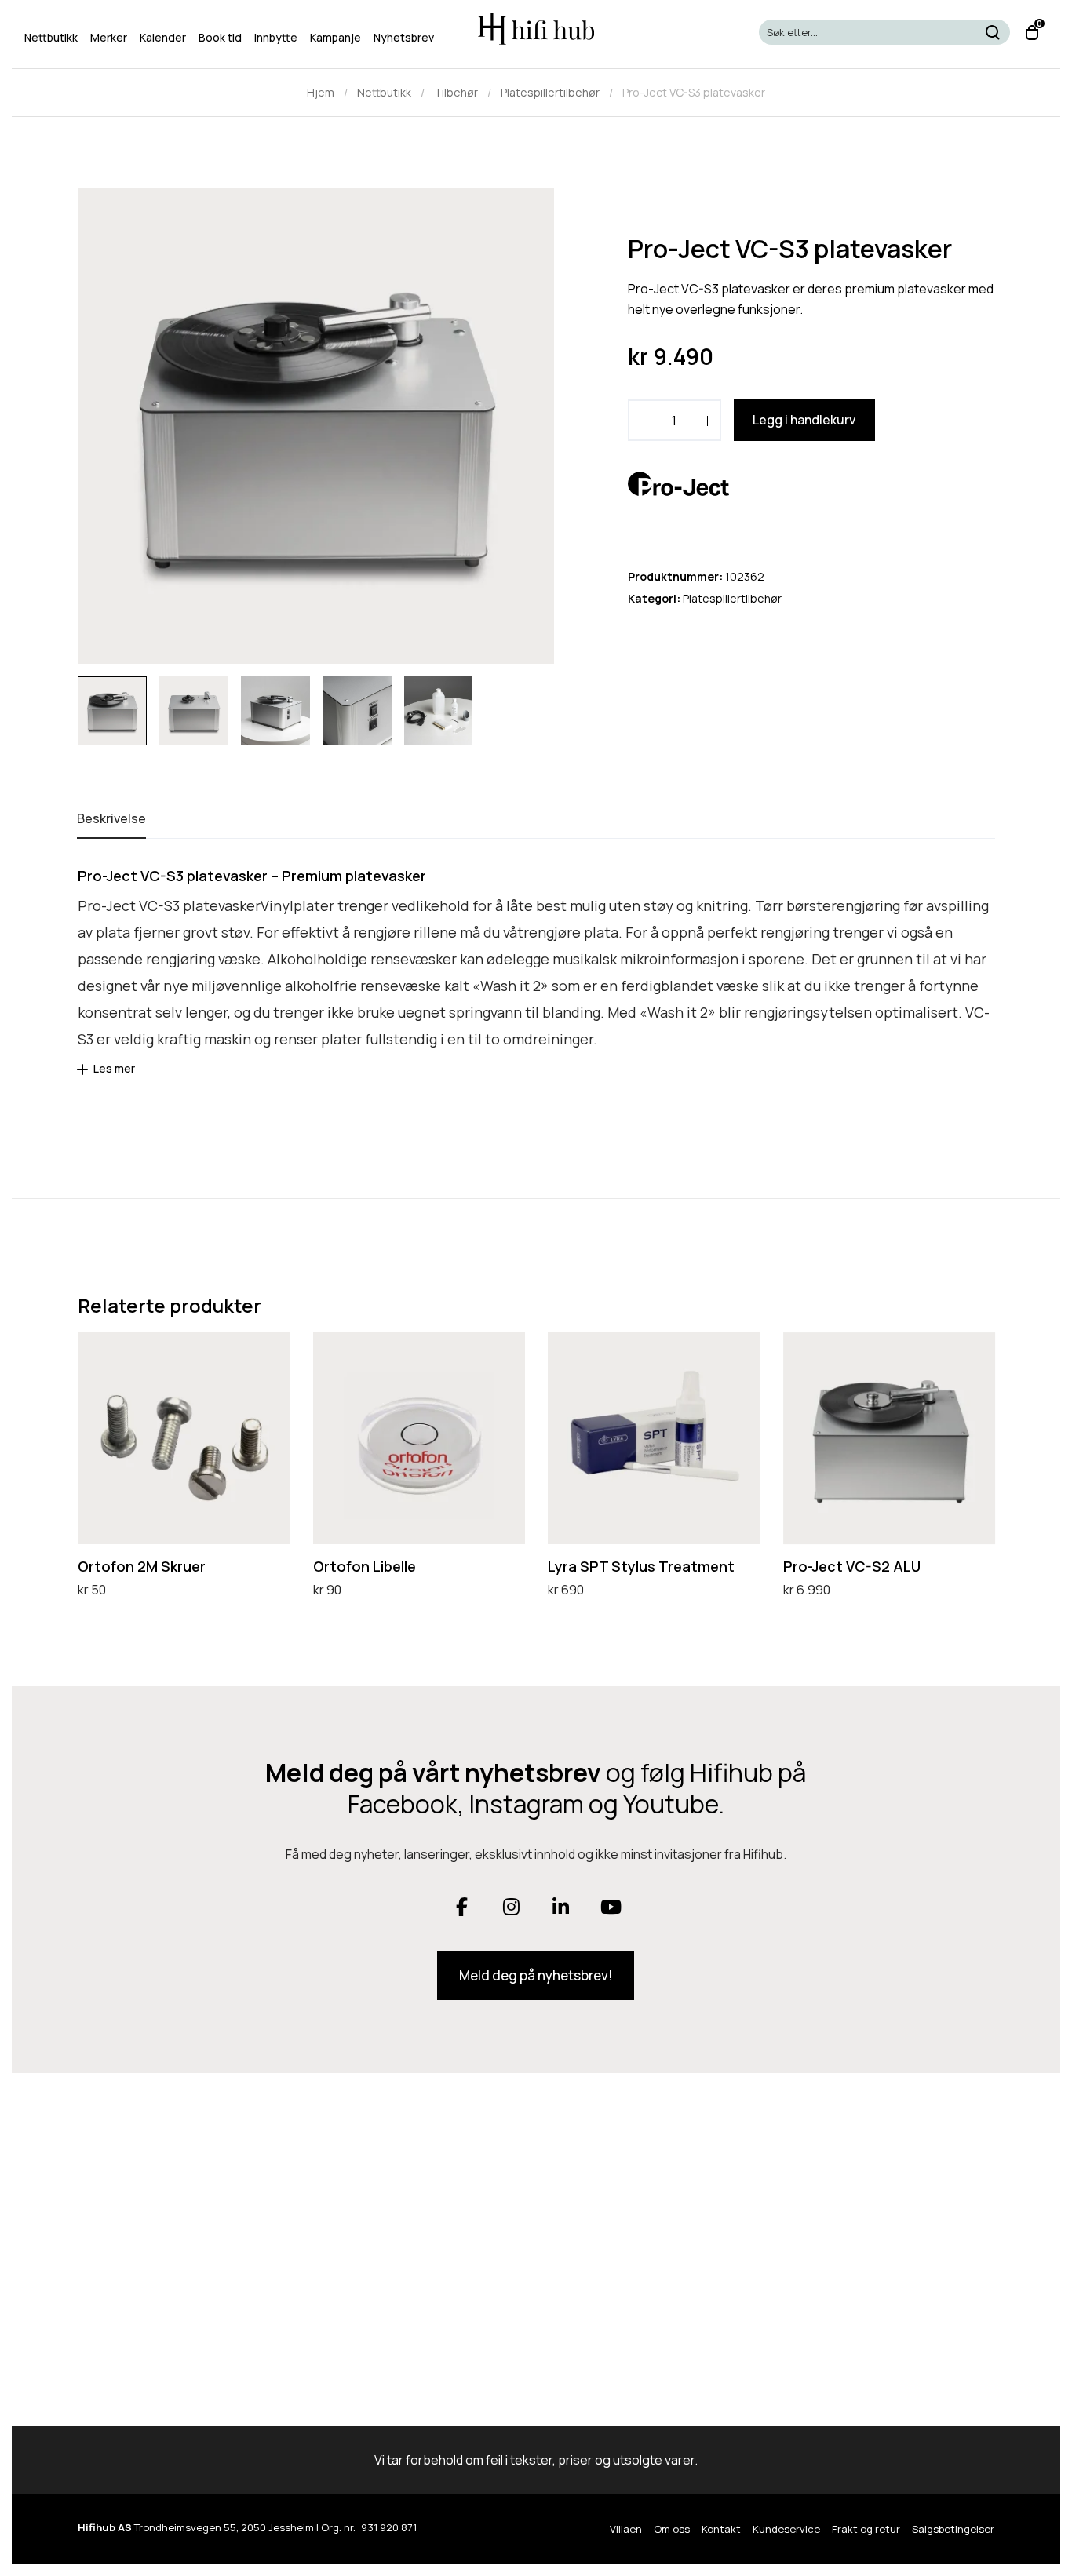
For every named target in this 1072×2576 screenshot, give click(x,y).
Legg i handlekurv (804, 420)
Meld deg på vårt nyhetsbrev (433, 1773)
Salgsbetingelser (953, 2529)
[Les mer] (85, 1075)
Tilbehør (456, 92)
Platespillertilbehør (550, 92)
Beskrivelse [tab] (111, 818)
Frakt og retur (866, 2529)
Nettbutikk (384, 92)
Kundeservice (786, 2529)
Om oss (672, 2529)
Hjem (321, 92)
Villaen (626, 2529)
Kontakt (721, 2529)
